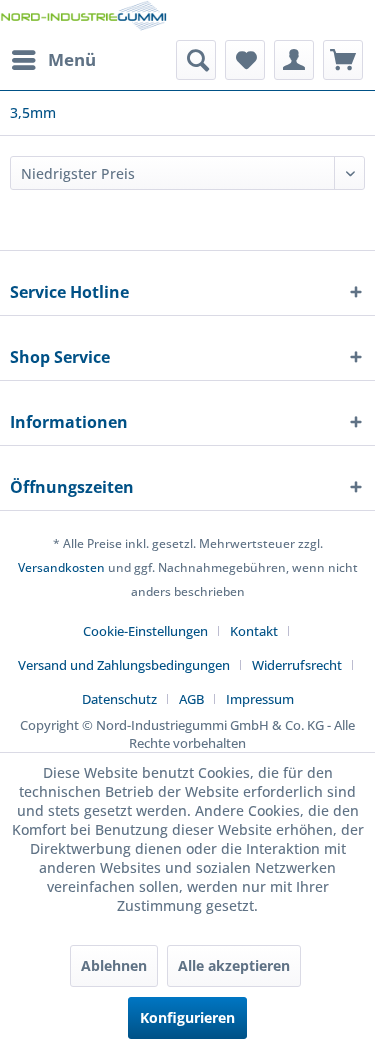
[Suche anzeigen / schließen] (196, 60)
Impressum (260, 699)
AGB (191, 699)
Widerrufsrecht (297, 665)
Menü (72, 59)
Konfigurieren (187, 1017)
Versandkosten (61, 567)
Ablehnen (114, 965)
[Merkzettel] (245, 60)
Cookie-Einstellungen (145, 631)
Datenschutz (119, 699)
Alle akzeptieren (234, 965)
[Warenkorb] (343, 60)
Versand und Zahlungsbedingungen (124, 665)
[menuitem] (53, 60)
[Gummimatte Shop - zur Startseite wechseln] (83, 20)
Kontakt (254, 631)
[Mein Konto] (294, 60)
